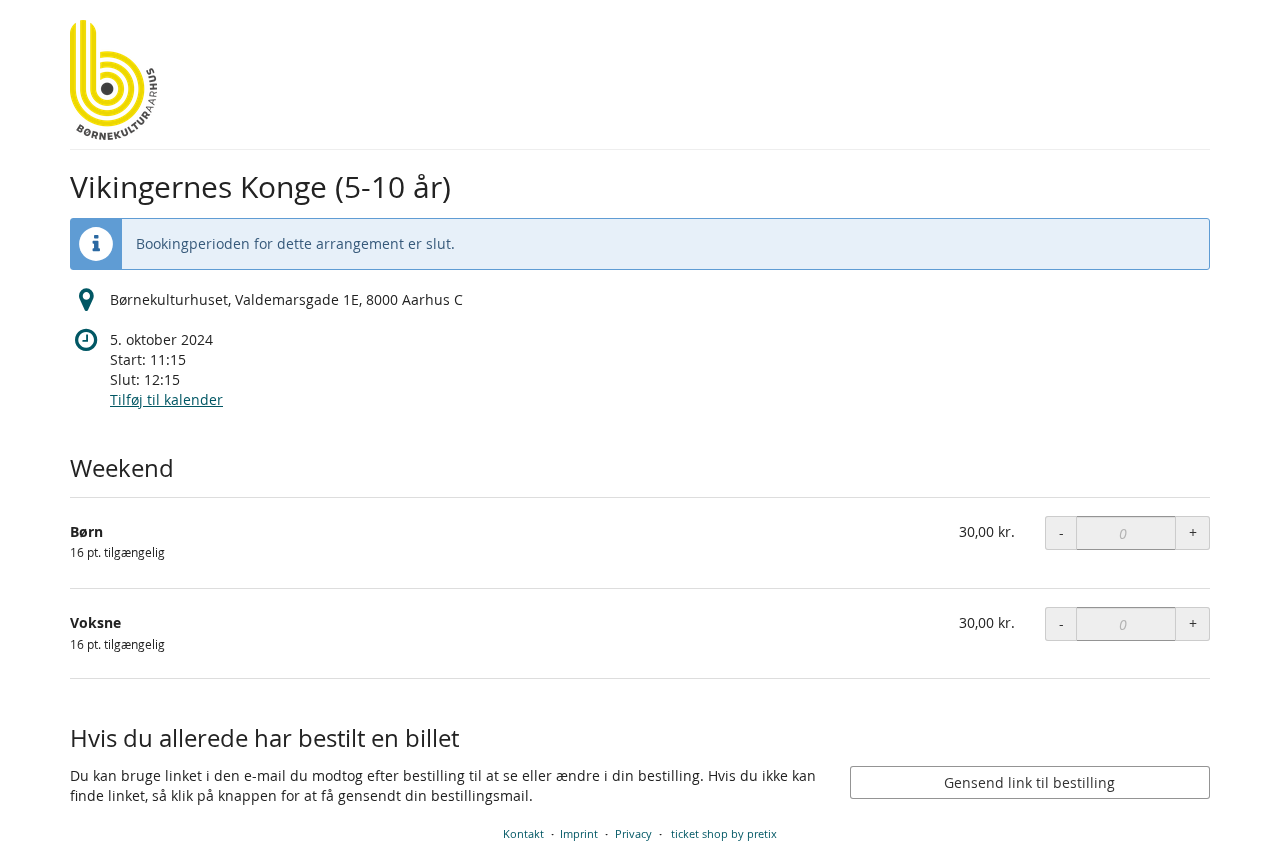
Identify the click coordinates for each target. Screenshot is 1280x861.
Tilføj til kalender (166, 399)
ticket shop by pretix (724, 833)
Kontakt (523, 833)
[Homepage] (113, 80)
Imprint (579, 833)
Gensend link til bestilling (1029, 782)
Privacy (633, 833)
